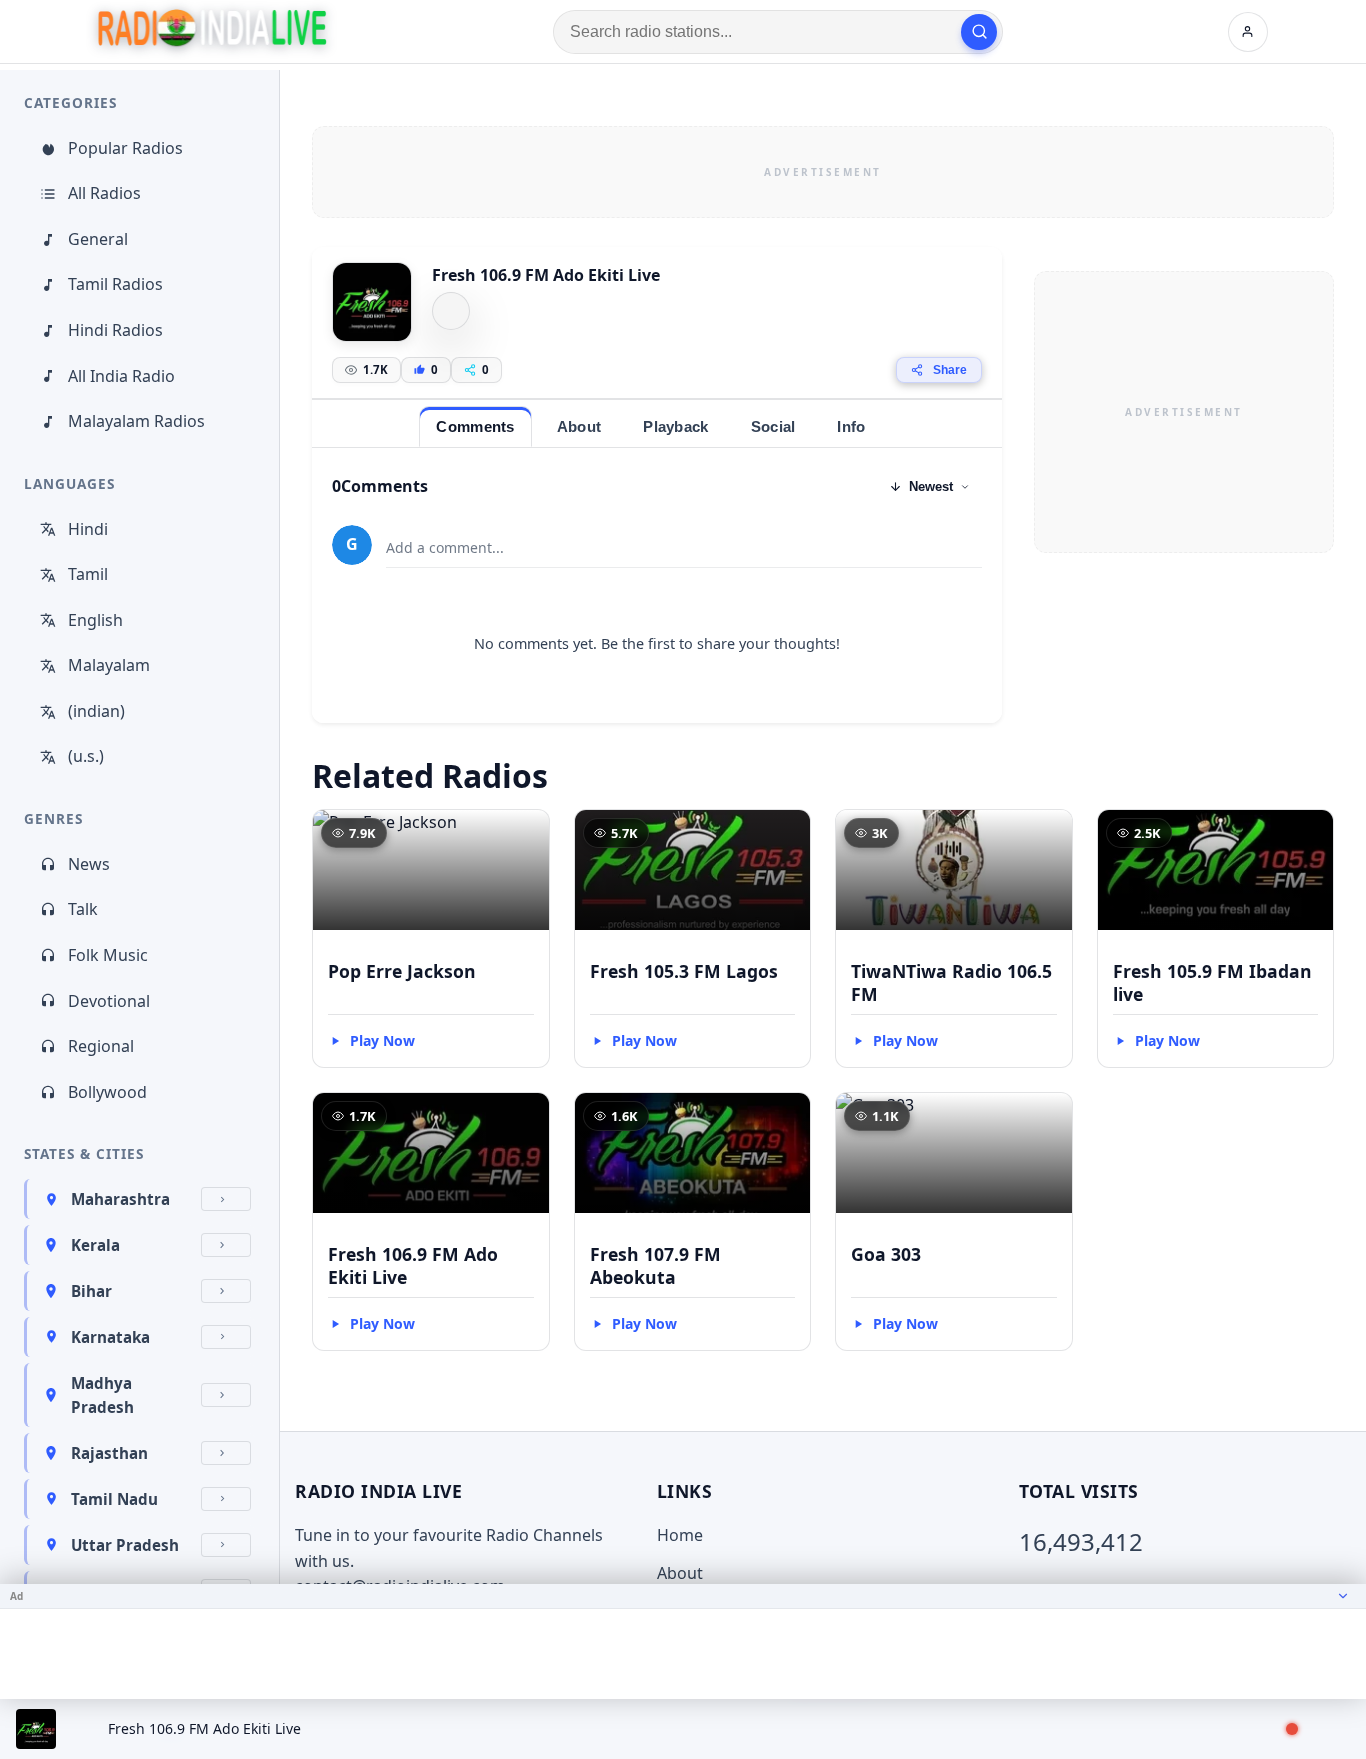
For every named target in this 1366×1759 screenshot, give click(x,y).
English (95, 620)
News (89, 864)
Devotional (109, 1001)
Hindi (88, 529)
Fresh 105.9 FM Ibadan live (1212, 982)
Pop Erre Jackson (402, 971)
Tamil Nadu (114, 1499)
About (680, 1573)
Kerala (95, 1245)
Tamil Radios (115, 284)
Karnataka (110, 1337)
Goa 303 (886, 1254)
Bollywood (107, 1092)
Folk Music (108, 955)
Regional (101, 1046)
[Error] (451, 311)
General (98, 239)
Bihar (91, 1291)
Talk (83, 909)
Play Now (382, 1040)
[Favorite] (525, 834)
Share (950, 370)
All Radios (104, 193)
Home (680, 1535)
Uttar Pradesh (125, 1545)
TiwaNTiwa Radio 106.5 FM (951, 982)
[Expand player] (1328, 1729)
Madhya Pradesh (102, 1395)
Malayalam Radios (136, 421)
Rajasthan (109, 1453)
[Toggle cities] (226, 1199)
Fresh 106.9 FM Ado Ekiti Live (413, 1265)
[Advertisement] (823, 172)
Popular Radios (125, 148)
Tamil (88, 574)
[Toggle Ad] (1343, 1596)
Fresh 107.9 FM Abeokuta (655, 1265)
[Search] (979, 32)
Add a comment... (445, 547)
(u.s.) (86, 756)
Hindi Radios (115, 330)
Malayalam (109, 665)
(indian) (96, 711)
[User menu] (1248, 32)
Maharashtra (120, 1199)
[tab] (475, 426)
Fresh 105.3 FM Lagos (684, 971)
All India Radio (121, 376)
